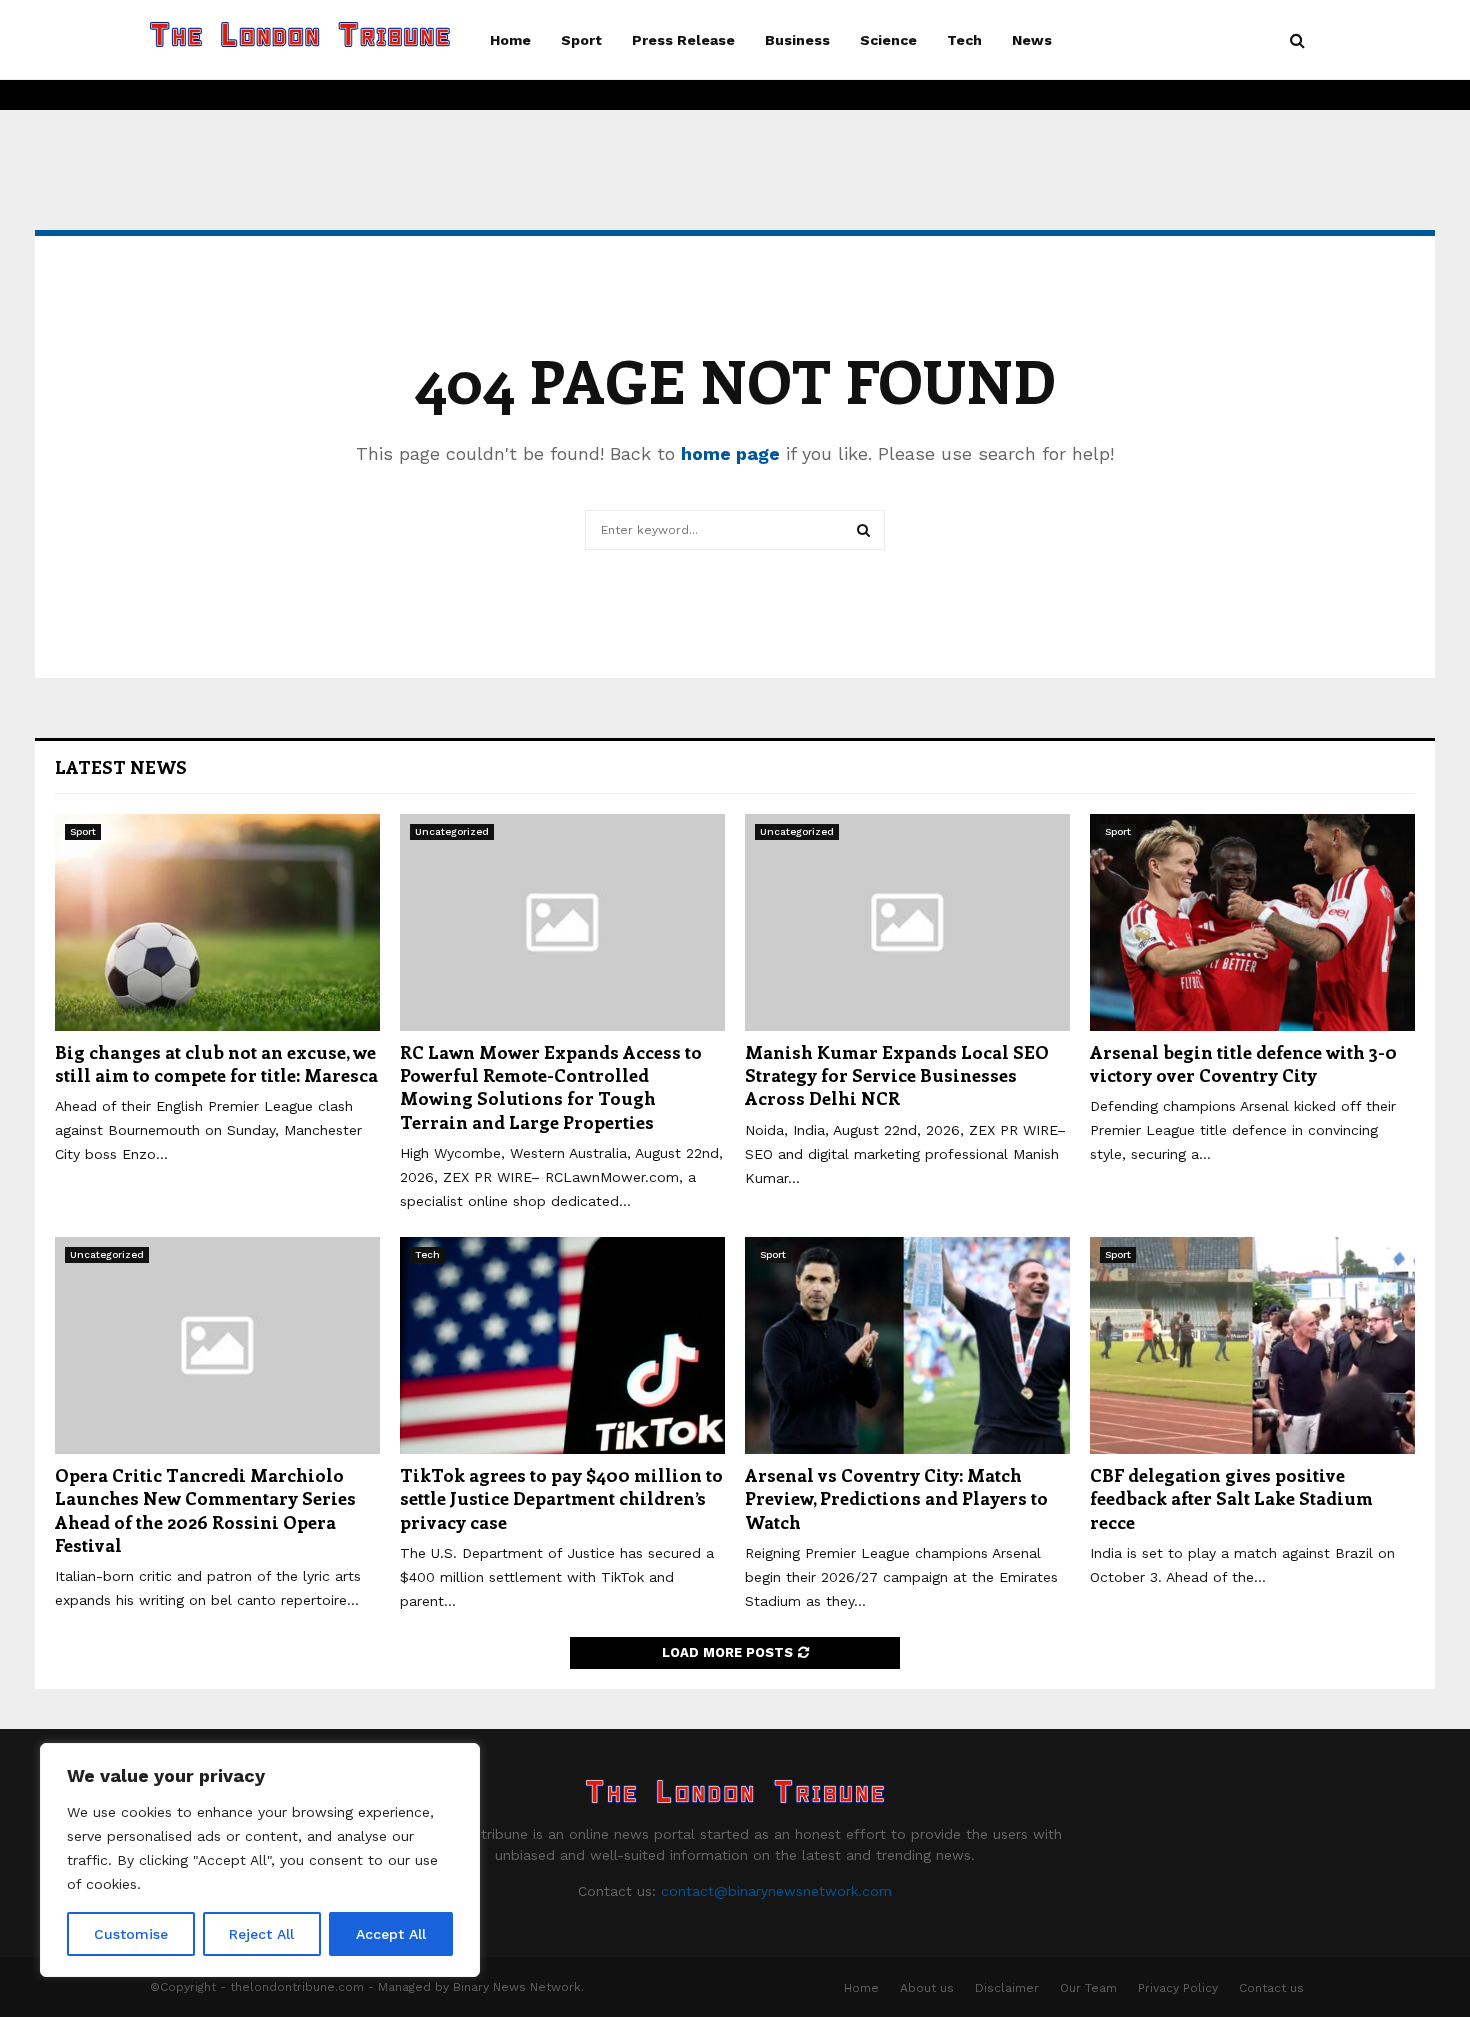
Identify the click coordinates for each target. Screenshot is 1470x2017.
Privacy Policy (1178, 1988)
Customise (131, 1934)
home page (730, 453)
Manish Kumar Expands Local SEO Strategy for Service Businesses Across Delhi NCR (897, 1075)
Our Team (1088, 1988)
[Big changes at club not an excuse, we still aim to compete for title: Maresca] (217, 922)
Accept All (391, 1934)
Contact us (1271, 1988)
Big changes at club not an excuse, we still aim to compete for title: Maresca (216, 1063)
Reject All (261, 1934)
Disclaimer (1007, 1988)
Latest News (121, 767)
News (1032, 40)
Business (797, 40)
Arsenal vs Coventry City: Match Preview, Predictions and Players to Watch (896, 1498)
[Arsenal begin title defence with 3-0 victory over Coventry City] (1252, 922)
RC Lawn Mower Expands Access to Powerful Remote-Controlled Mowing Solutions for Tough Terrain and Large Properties (551, 1087)
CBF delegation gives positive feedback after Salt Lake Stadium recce (1231, 1498)
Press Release (683, 40)
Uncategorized (452, 831)
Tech (964, 40)
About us (927, 1988)
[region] (260, 1860)
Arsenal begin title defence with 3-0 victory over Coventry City (1243, 1063)
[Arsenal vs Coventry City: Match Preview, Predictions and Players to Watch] (907, 1345)
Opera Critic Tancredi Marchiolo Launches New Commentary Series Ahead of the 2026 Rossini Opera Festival (205, 1510)
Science (888, 40)
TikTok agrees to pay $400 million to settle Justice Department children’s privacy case (561, 1498)
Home (510, 40)
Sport (581, 40)
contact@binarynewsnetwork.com (776, 1891)
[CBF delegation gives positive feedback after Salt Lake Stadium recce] (1252, 1345)
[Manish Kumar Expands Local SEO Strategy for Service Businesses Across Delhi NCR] (907, 922)
